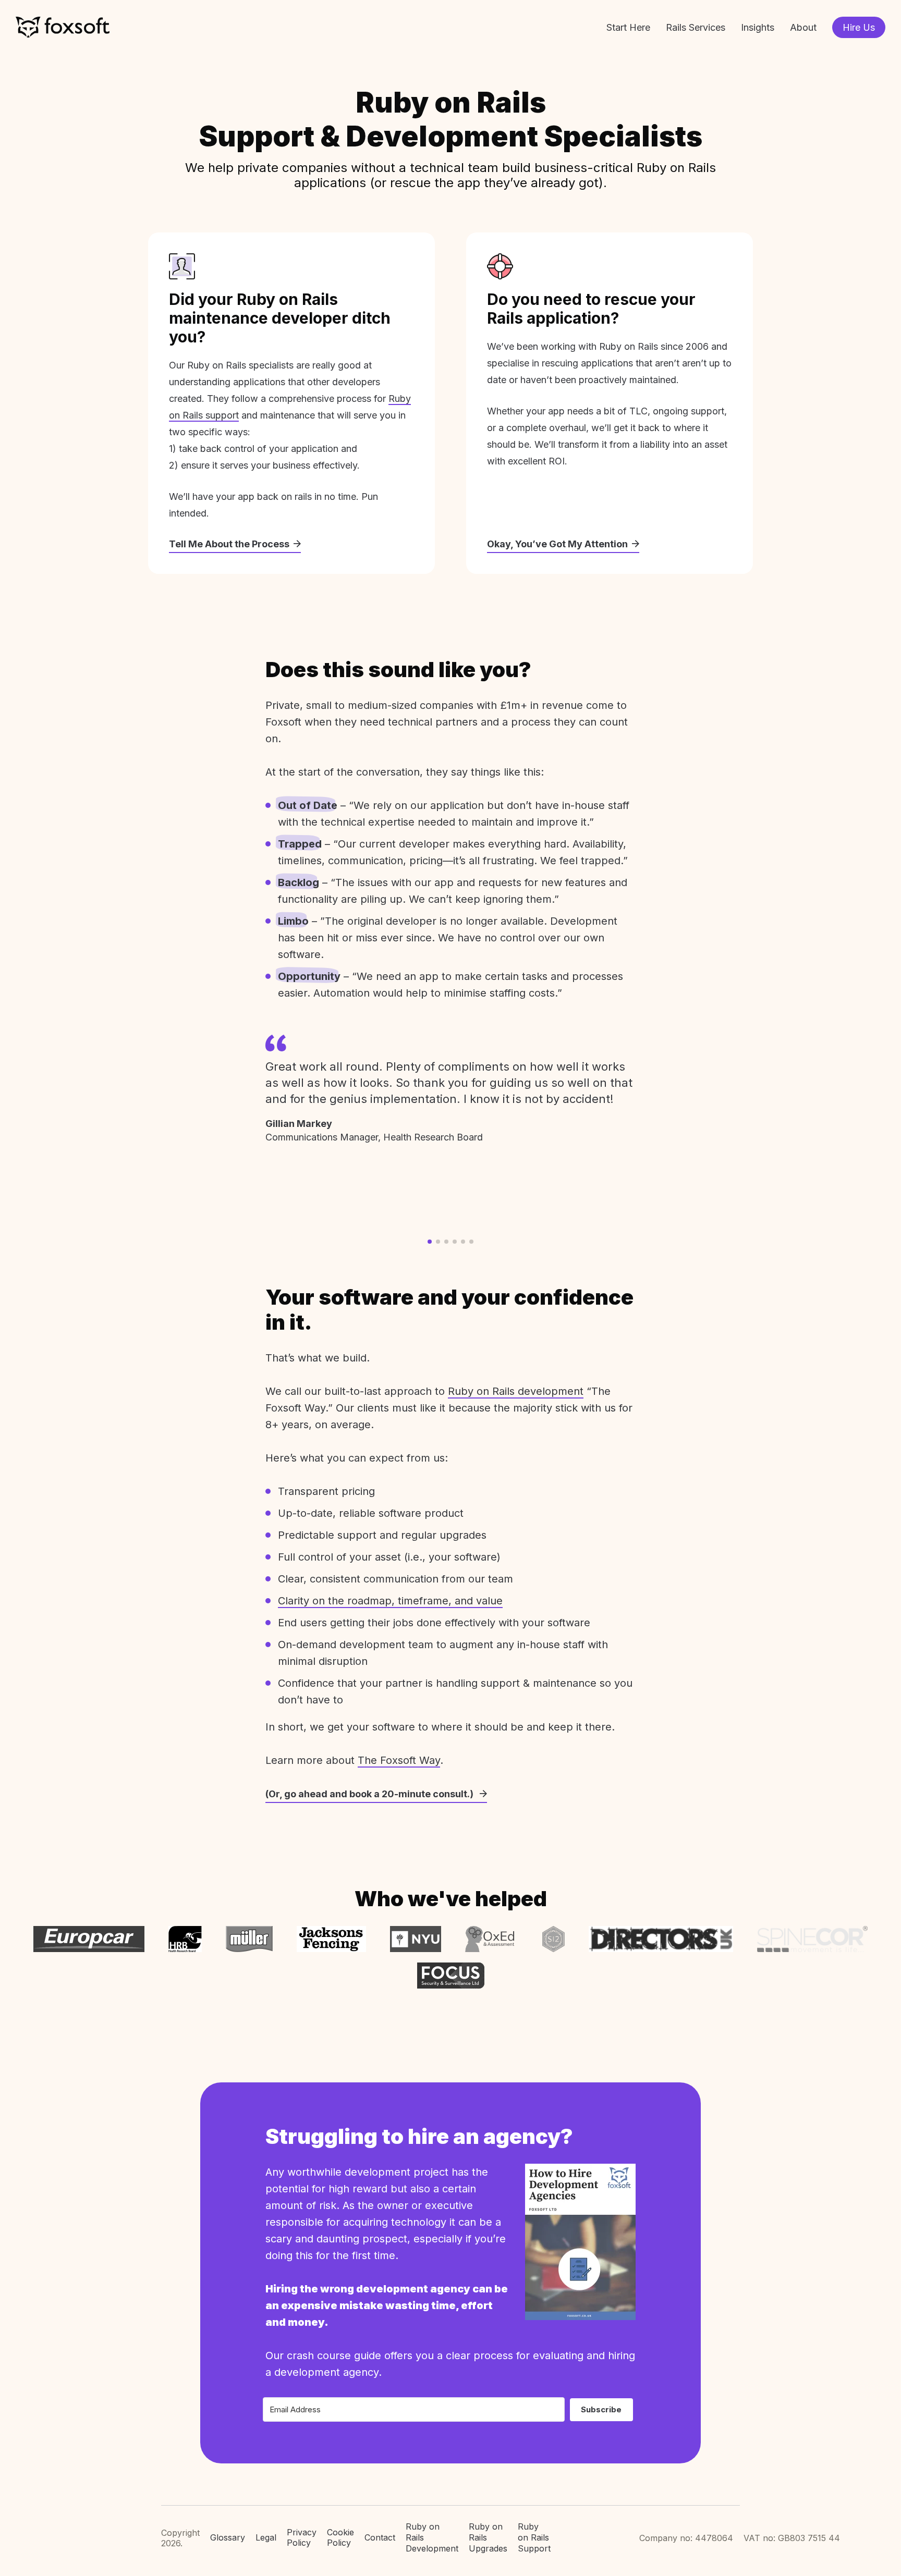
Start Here (628, 27)
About (803, 27)
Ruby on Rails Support (534, 2537)
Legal (266, 2537)
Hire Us (859, 27)
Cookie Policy (340, 2538)
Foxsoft (63, 27)
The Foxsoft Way (399, 1760)
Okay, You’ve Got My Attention (557, 544)
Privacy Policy (302, 2538)
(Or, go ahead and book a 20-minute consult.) (370, 1794)
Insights (758, 27)
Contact (380, 2537)
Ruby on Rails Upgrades (488, 2537)
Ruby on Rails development (516, 1391)
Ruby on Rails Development (432, 2537)
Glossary (228, 2537)
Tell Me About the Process (229, 544)
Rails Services (696, 27)
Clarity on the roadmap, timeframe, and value (390, 1601)
